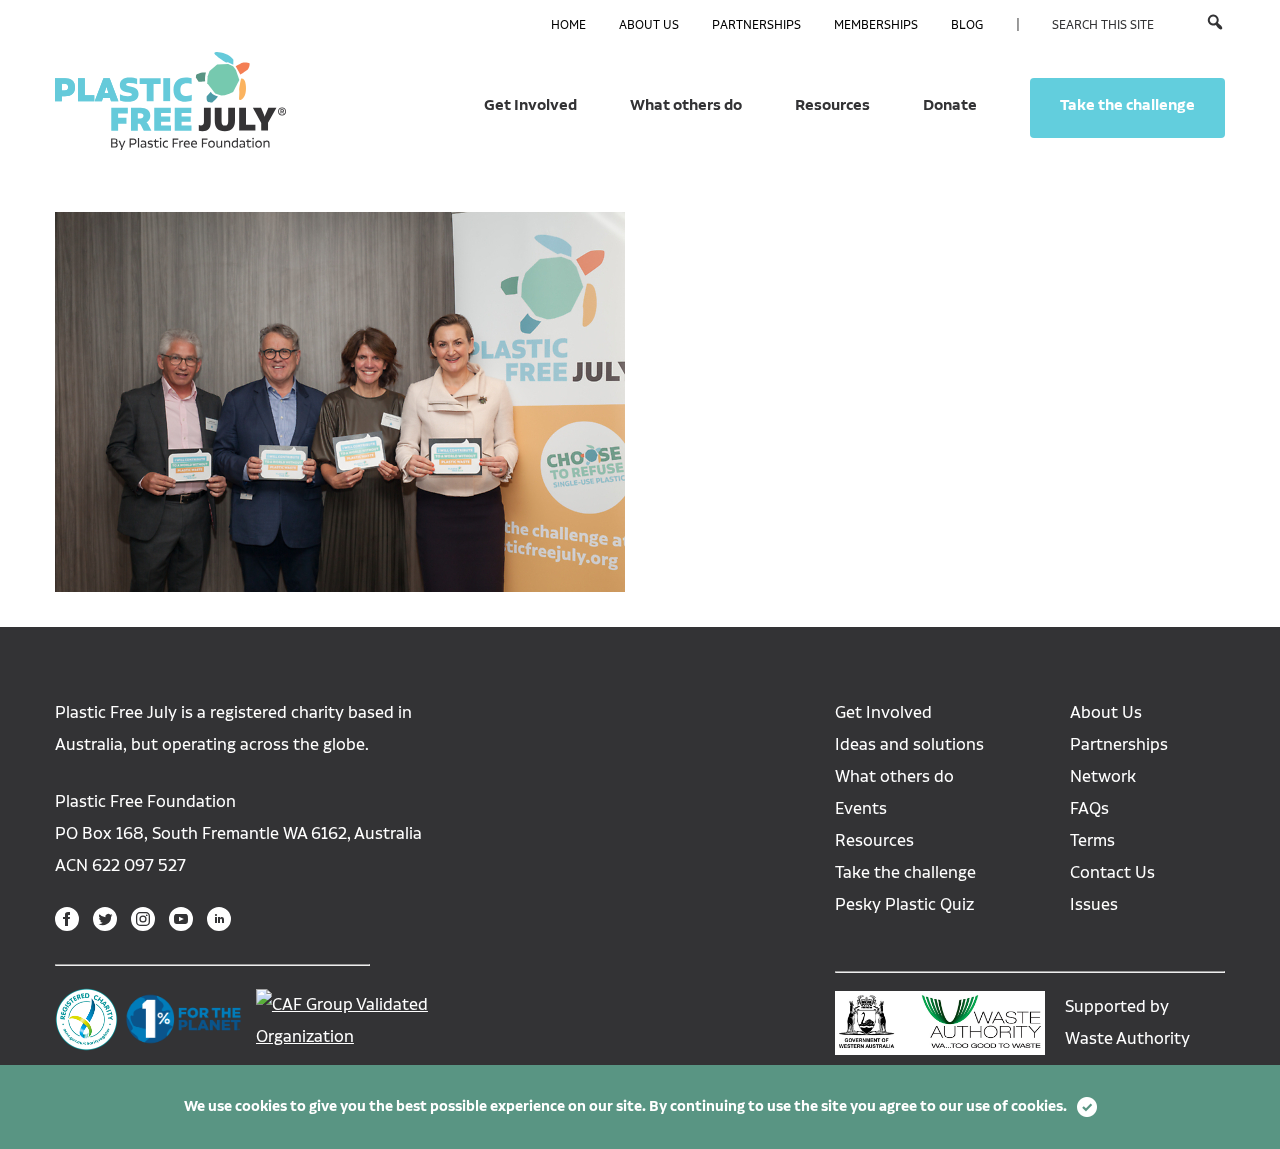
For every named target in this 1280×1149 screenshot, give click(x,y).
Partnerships (756, 25)
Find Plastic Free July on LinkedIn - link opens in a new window (219, 919)
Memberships (876, 25)
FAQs (1089, 808)
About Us (649, 25)
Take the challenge (1127, 105)
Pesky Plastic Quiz (904, 904)
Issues (1094, 904)
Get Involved (530, 105)
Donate (950, 105)
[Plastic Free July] (170, 100)
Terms (1092, 840)
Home (568, 25)
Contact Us (1112, 872)
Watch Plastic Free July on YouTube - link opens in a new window (181, 919)
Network (1103, 776)
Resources (832, 105)
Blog (967, 25)
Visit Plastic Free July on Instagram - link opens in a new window (143, 919)
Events (861, 808)
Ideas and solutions (909, 744)
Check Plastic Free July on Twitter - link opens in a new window (105, 919)
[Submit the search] (1215, 24)
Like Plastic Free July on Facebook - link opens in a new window (67, 919)
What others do (686, 105)
